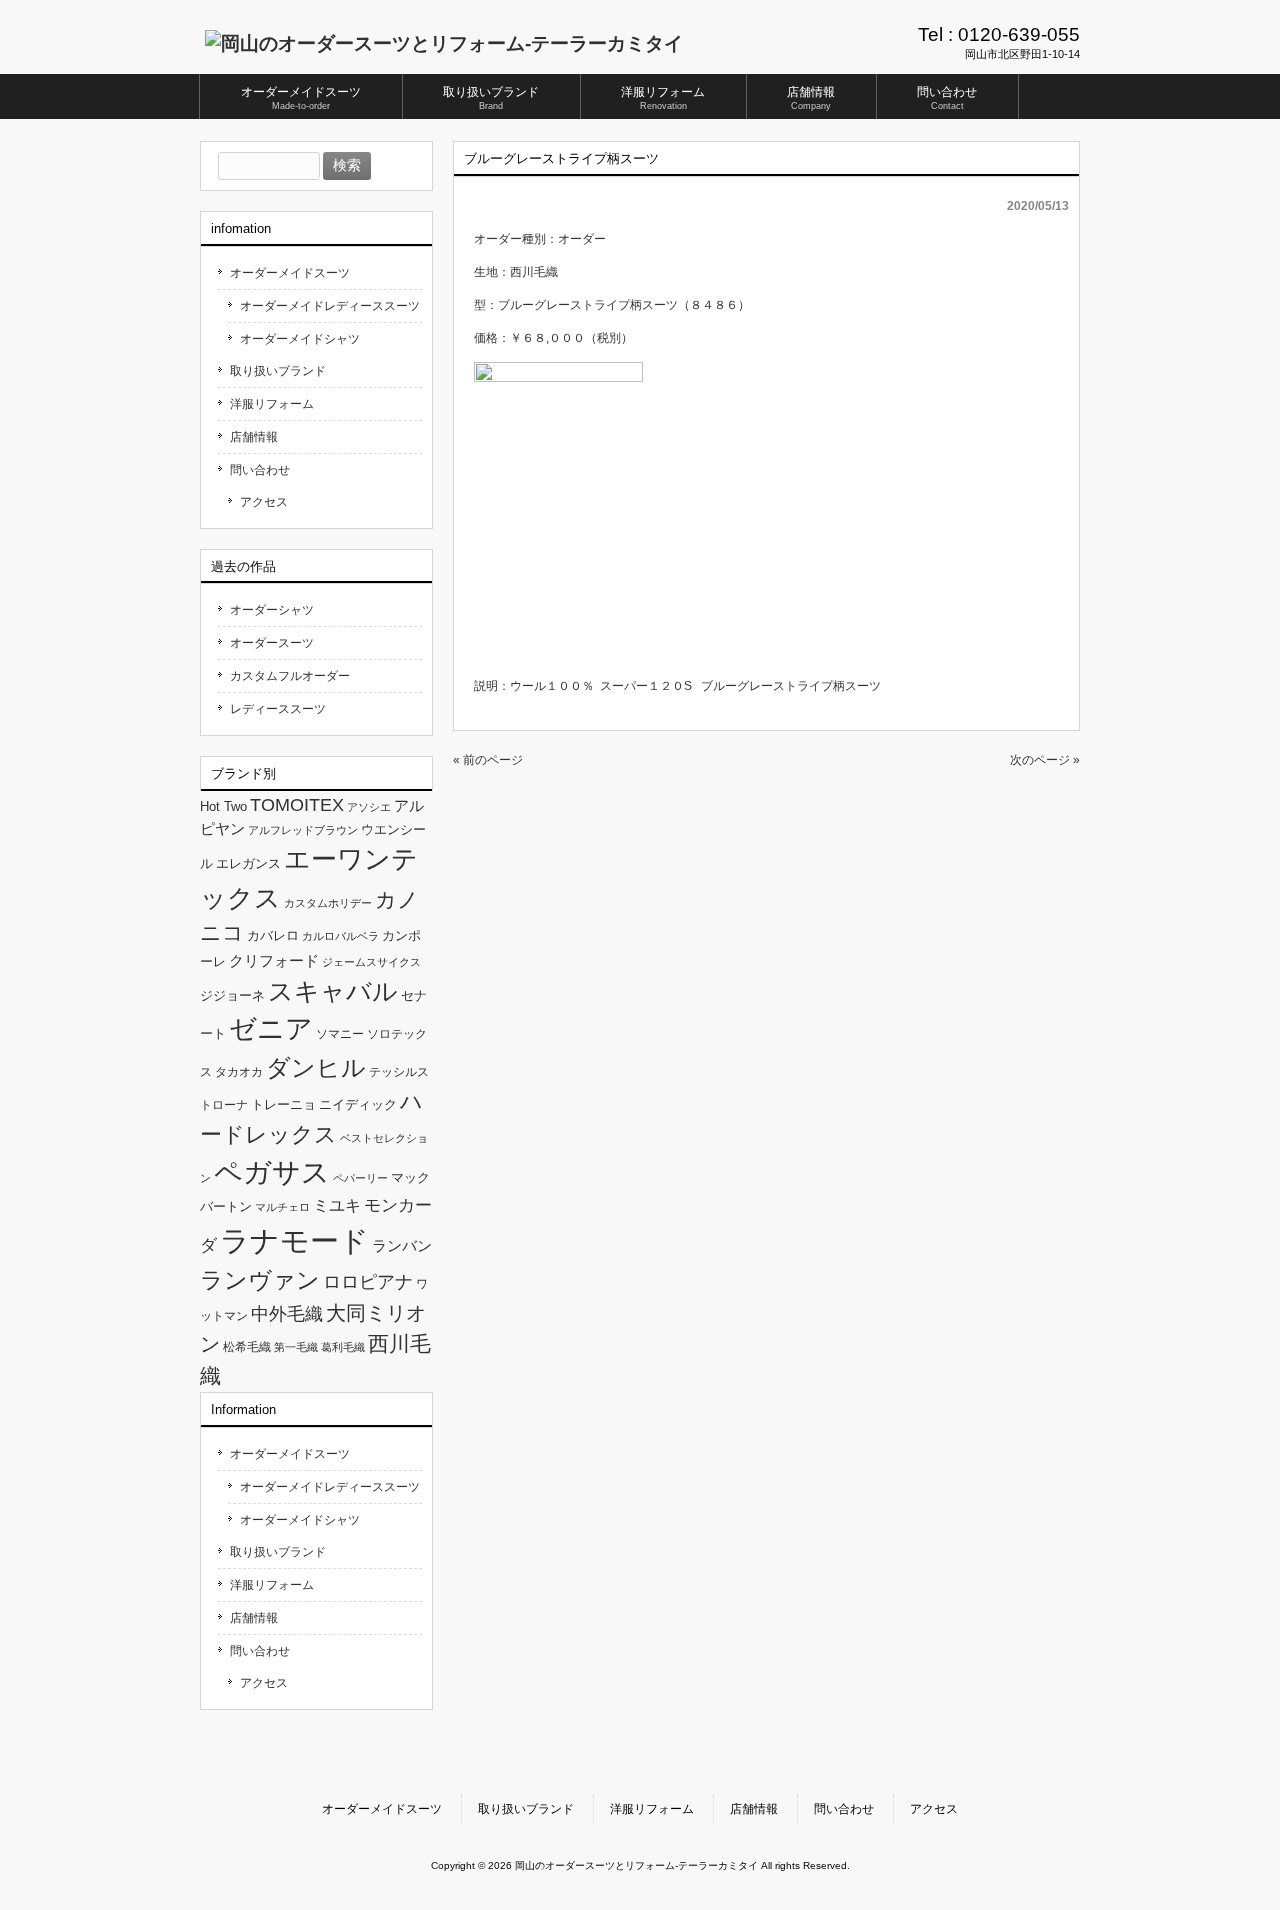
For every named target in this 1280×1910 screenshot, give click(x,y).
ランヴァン (260, 1280)
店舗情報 (254, 437)
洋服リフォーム (272, 404)
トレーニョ (283, 1104)
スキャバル (333, 991)
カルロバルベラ (340, 936)
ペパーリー (360, 1178)
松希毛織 (247, 1347)
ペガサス (272, 1172)
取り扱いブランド (278, 371)
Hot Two (223, 806)
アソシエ (369, 807)
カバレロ (273, 935)
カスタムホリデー (328, 903)
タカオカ (239, 1072)
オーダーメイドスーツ (290, 273)
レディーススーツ (278, 709)
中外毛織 (287, 1313)
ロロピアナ (368, 1282)
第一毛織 (296, 1347)
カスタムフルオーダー (290, 676)
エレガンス (248, 863)
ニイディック (358, 1104)
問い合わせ (260, 470)
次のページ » (1045, 760)
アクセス (264, 502)
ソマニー (340, 1034)
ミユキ (337, 1205)
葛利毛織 (343, 1347)
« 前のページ (488, 760)
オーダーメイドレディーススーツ (330, 306)
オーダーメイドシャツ (300, 339)
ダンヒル (316, 1067)
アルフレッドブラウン (303, 830)
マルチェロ (282, 1207)
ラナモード (294, 1240)
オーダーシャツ (272, 610)
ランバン (402, 1245)
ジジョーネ (232, 995)
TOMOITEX (297, 804)
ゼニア (271, 1029)
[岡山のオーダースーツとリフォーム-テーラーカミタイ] (444, 43)
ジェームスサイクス (371, 962)
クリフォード (274, 960)
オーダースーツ (272, 643)
